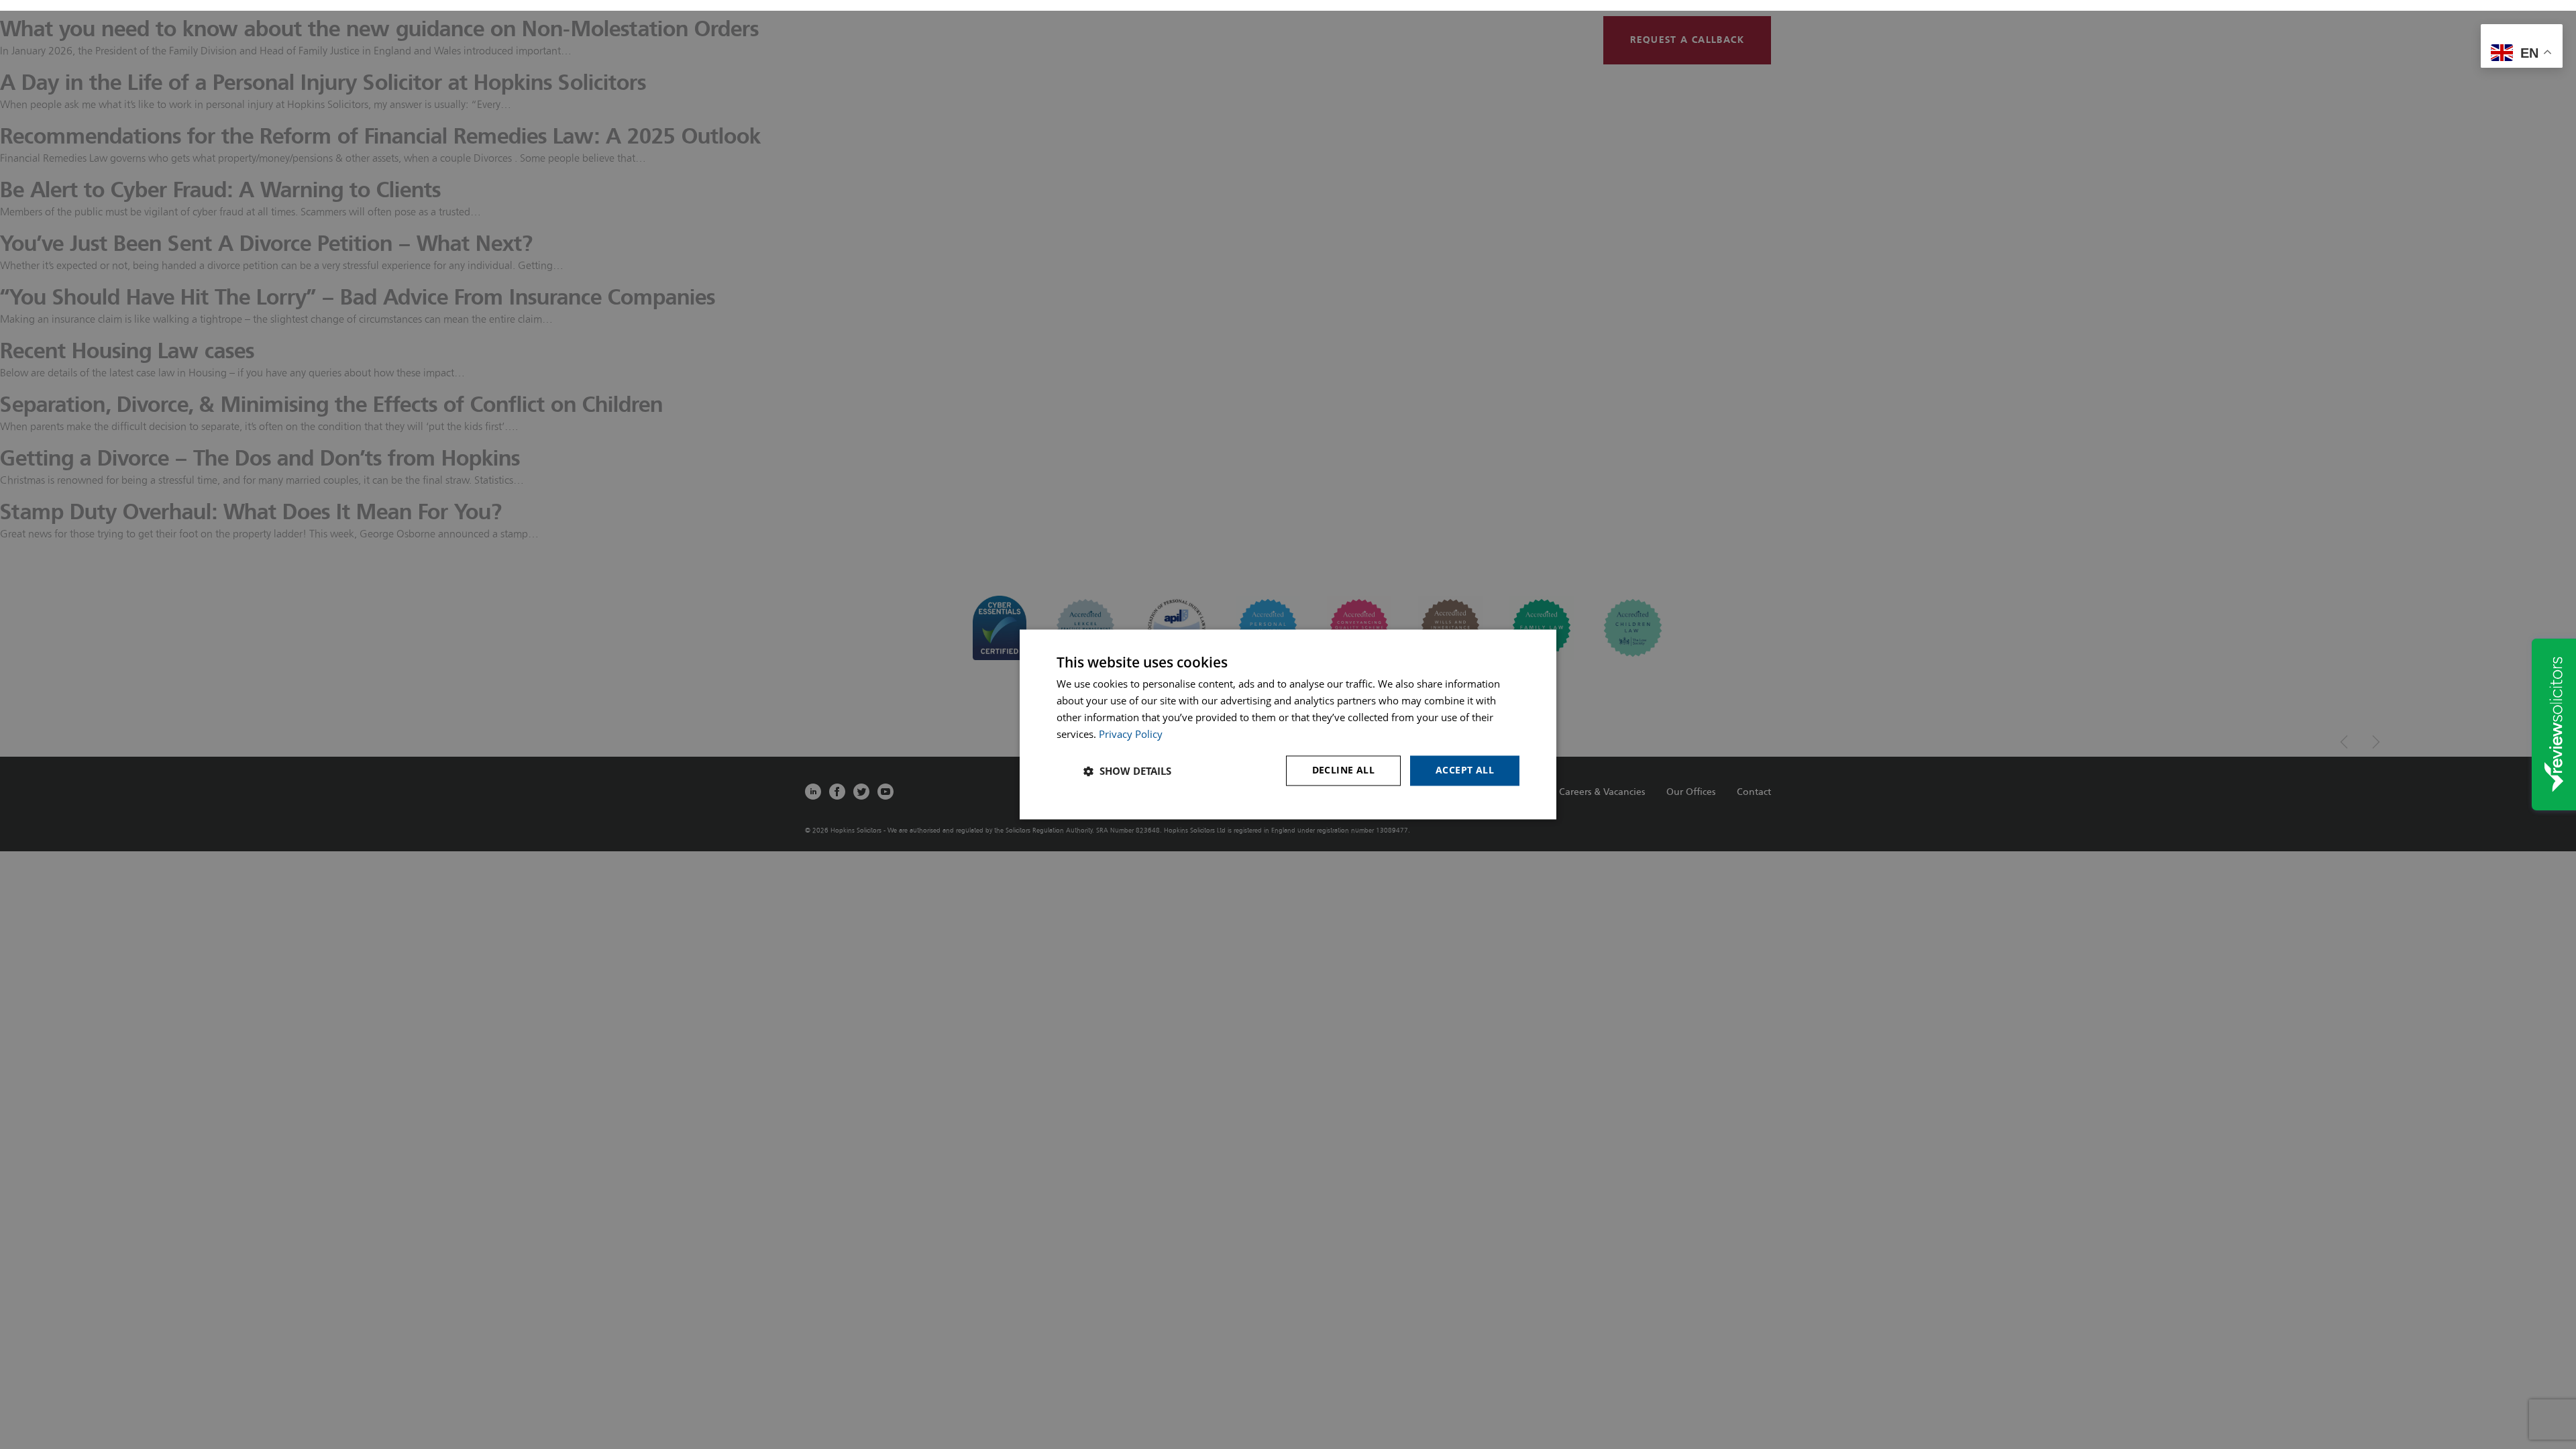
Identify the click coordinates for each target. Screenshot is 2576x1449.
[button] (1127, 771)
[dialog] (1288, 724)
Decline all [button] (1343, 770)
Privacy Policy (1131, 734)
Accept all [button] (1465, 770)
